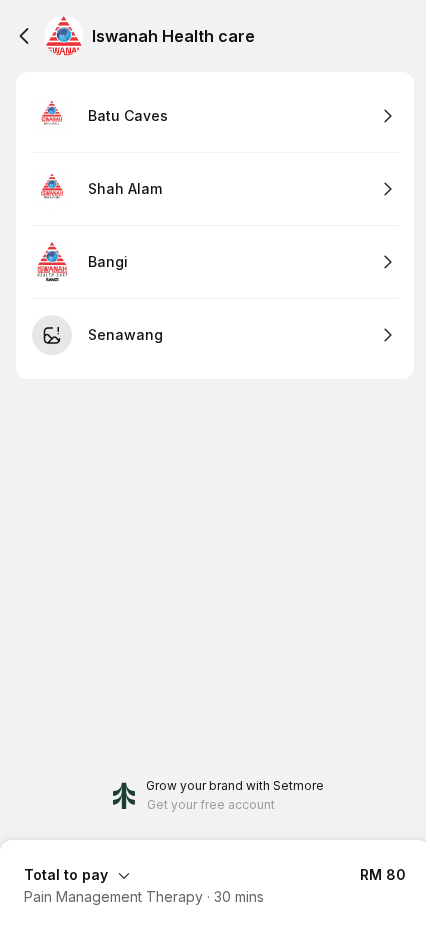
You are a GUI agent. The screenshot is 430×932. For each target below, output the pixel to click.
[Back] (24, 36)
